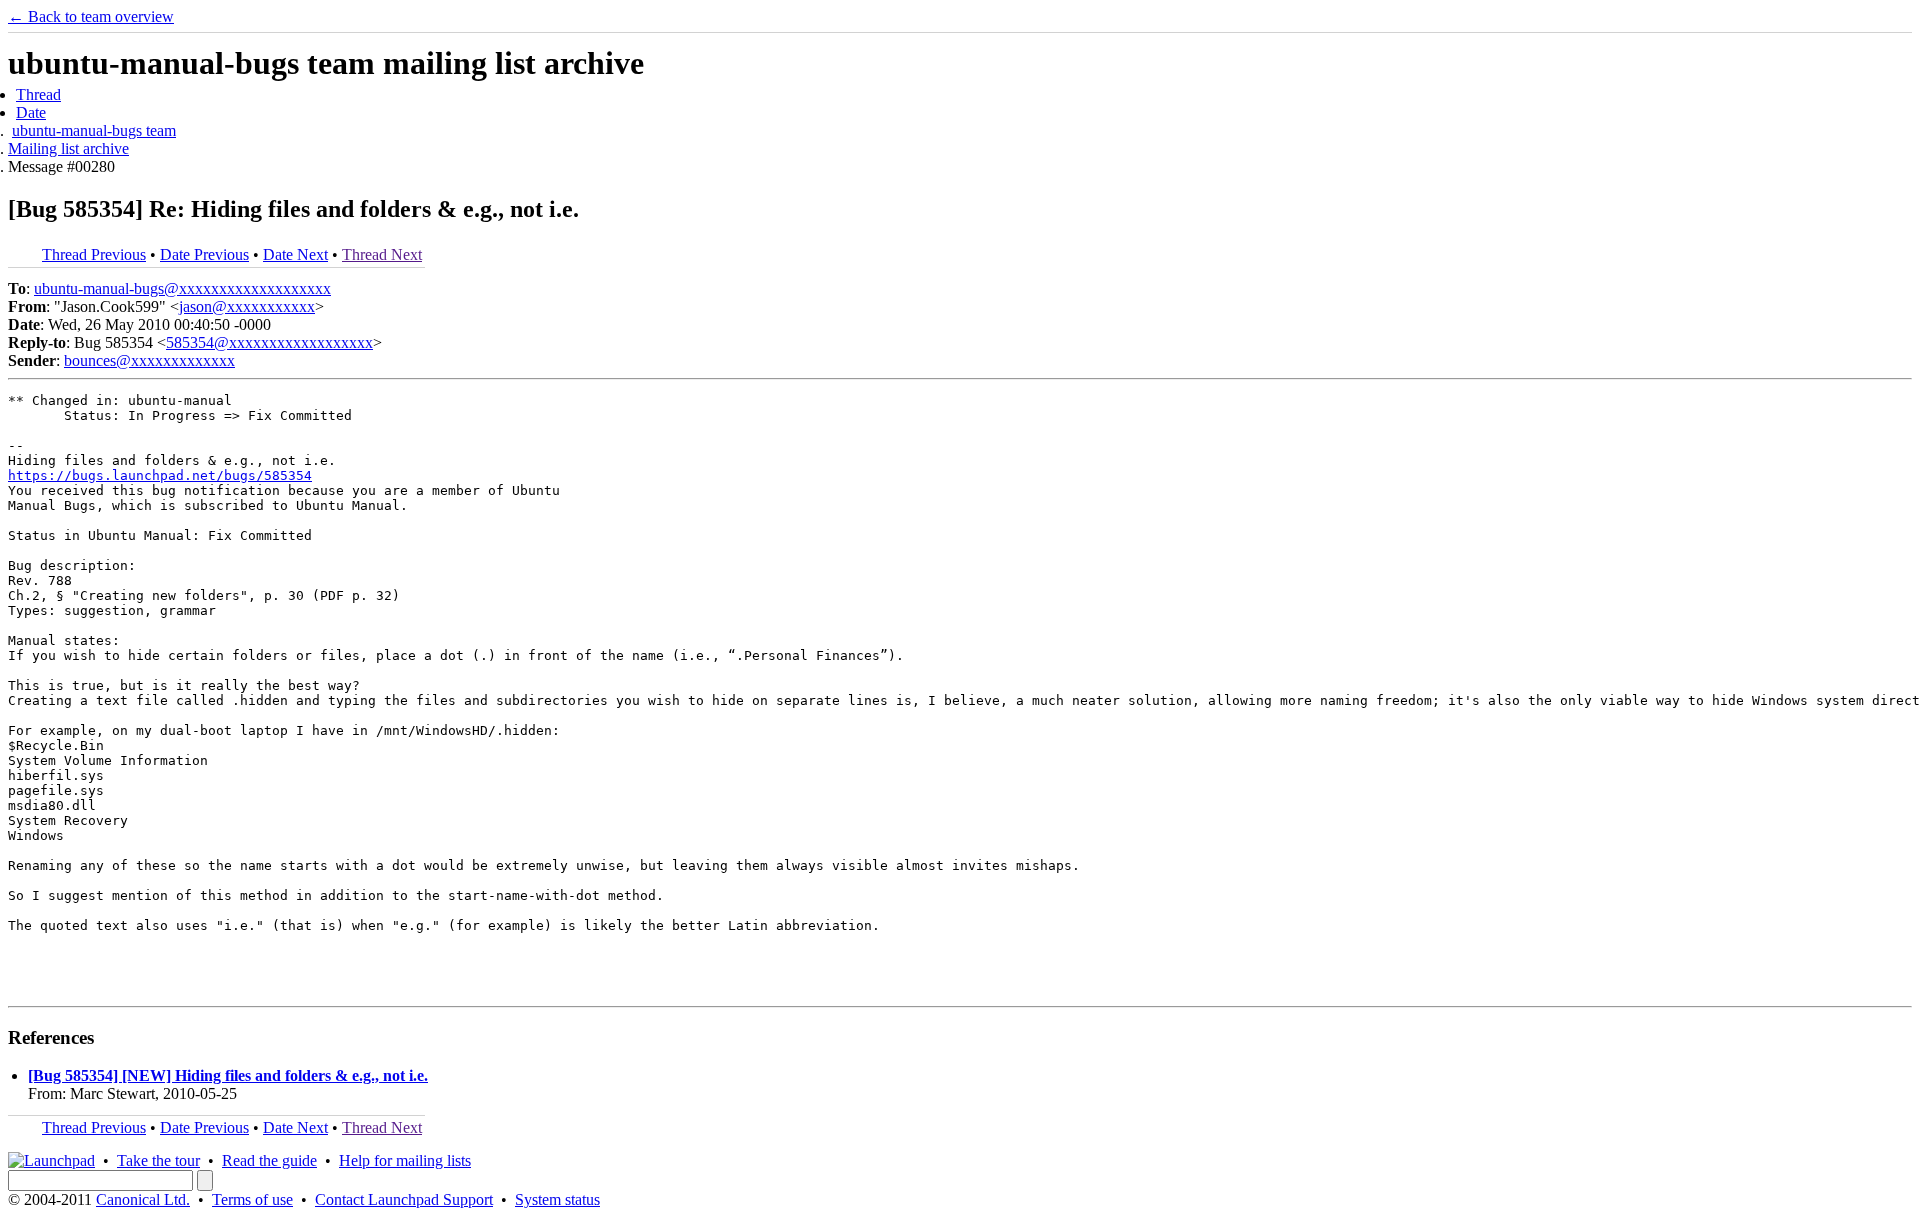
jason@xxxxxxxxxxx (247, 306)
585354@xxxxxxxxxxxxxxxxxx (269, 342)
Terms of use (252, 1199)
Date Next (295, 254)
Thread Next (382, 254)
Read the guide (269, 1160)
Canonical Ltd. (143, 1199)
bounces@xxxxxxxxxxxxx (149, 360)
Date (31, 112)
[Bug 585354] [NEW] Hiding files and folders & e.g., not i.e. (228, 1075)
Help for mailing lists (405, 1160)
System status (557, 1199)
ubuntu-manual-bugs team (94, 130)
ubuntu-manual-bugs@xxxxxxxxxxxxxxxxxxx (182, 288)
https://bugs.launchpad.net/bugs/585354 (160, 475)
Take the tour (158, 1160)
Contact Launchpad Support (404, 1199)
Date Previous (204, 254)
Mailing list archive (68, 148)
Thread (38, 94)
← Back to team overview (91, 16)
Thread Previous (94, 254)
